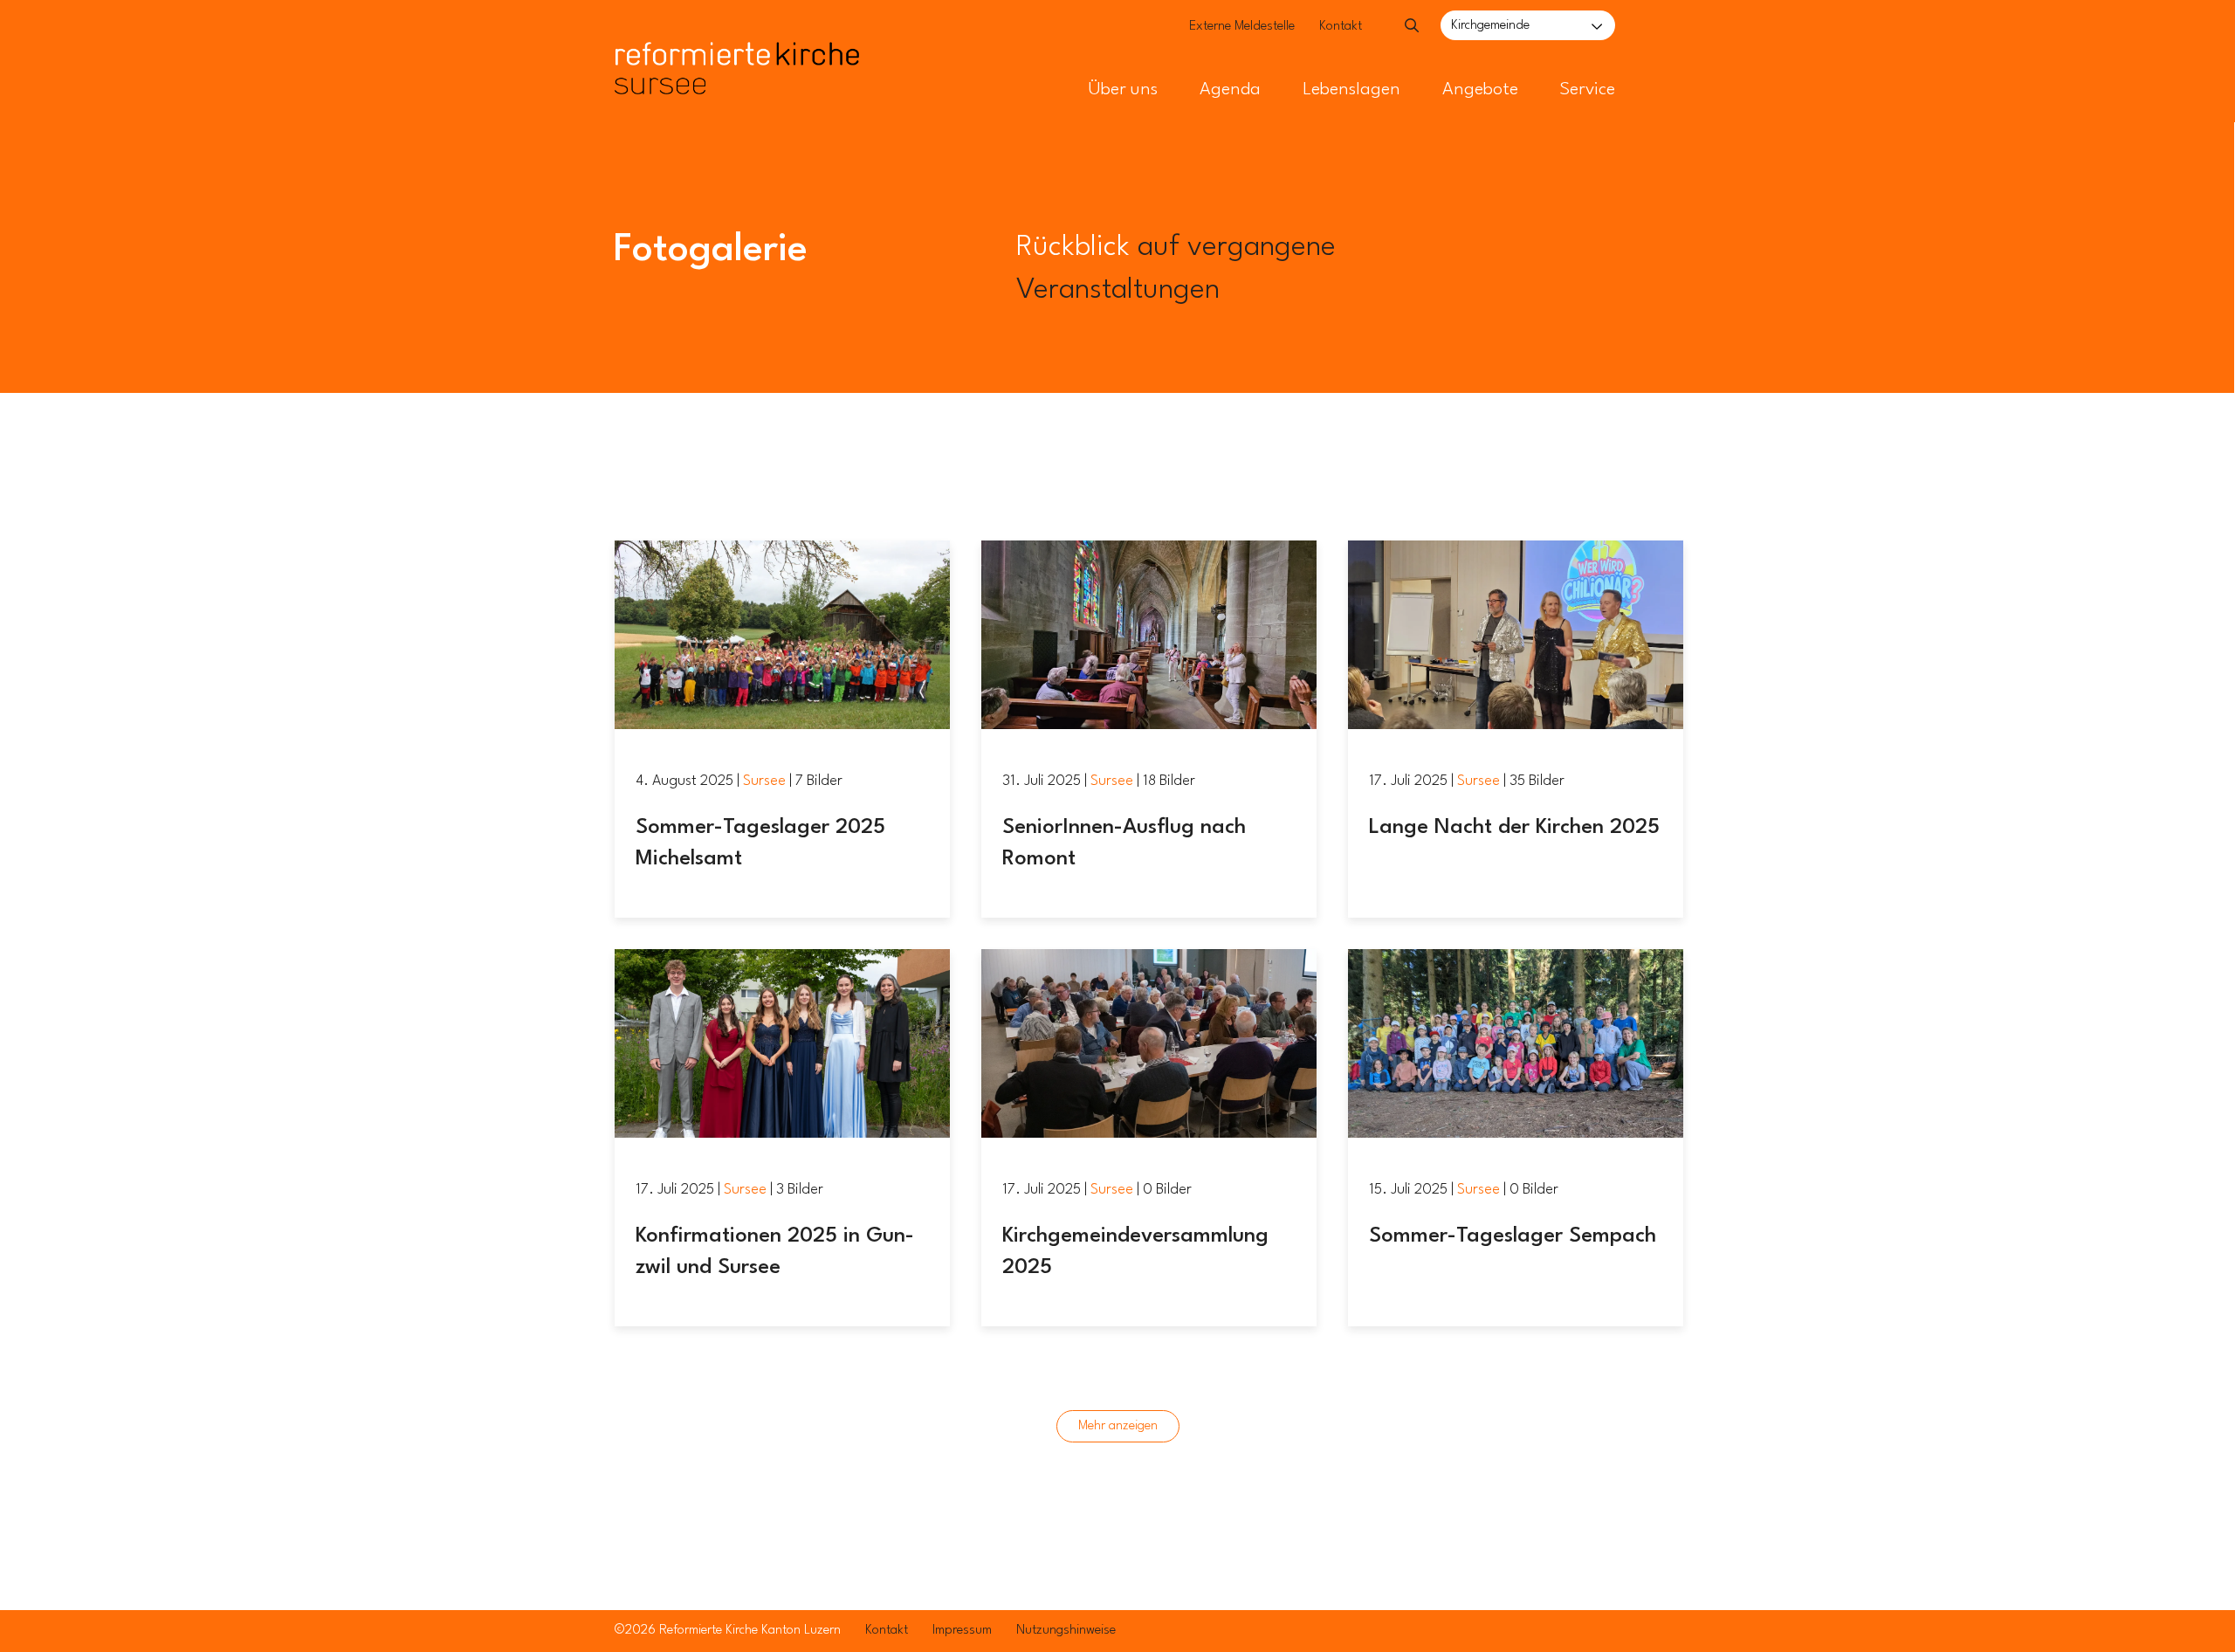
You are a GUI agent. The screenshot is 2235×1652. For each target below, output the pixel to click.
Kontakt (1341, 27)
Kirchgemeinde (1490, 26)
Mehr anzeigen (1118, 1426)
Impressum (962, 1631)
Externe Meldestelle (1242, 27)
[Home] (737, 33)
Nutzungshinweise (1066, 1631)
